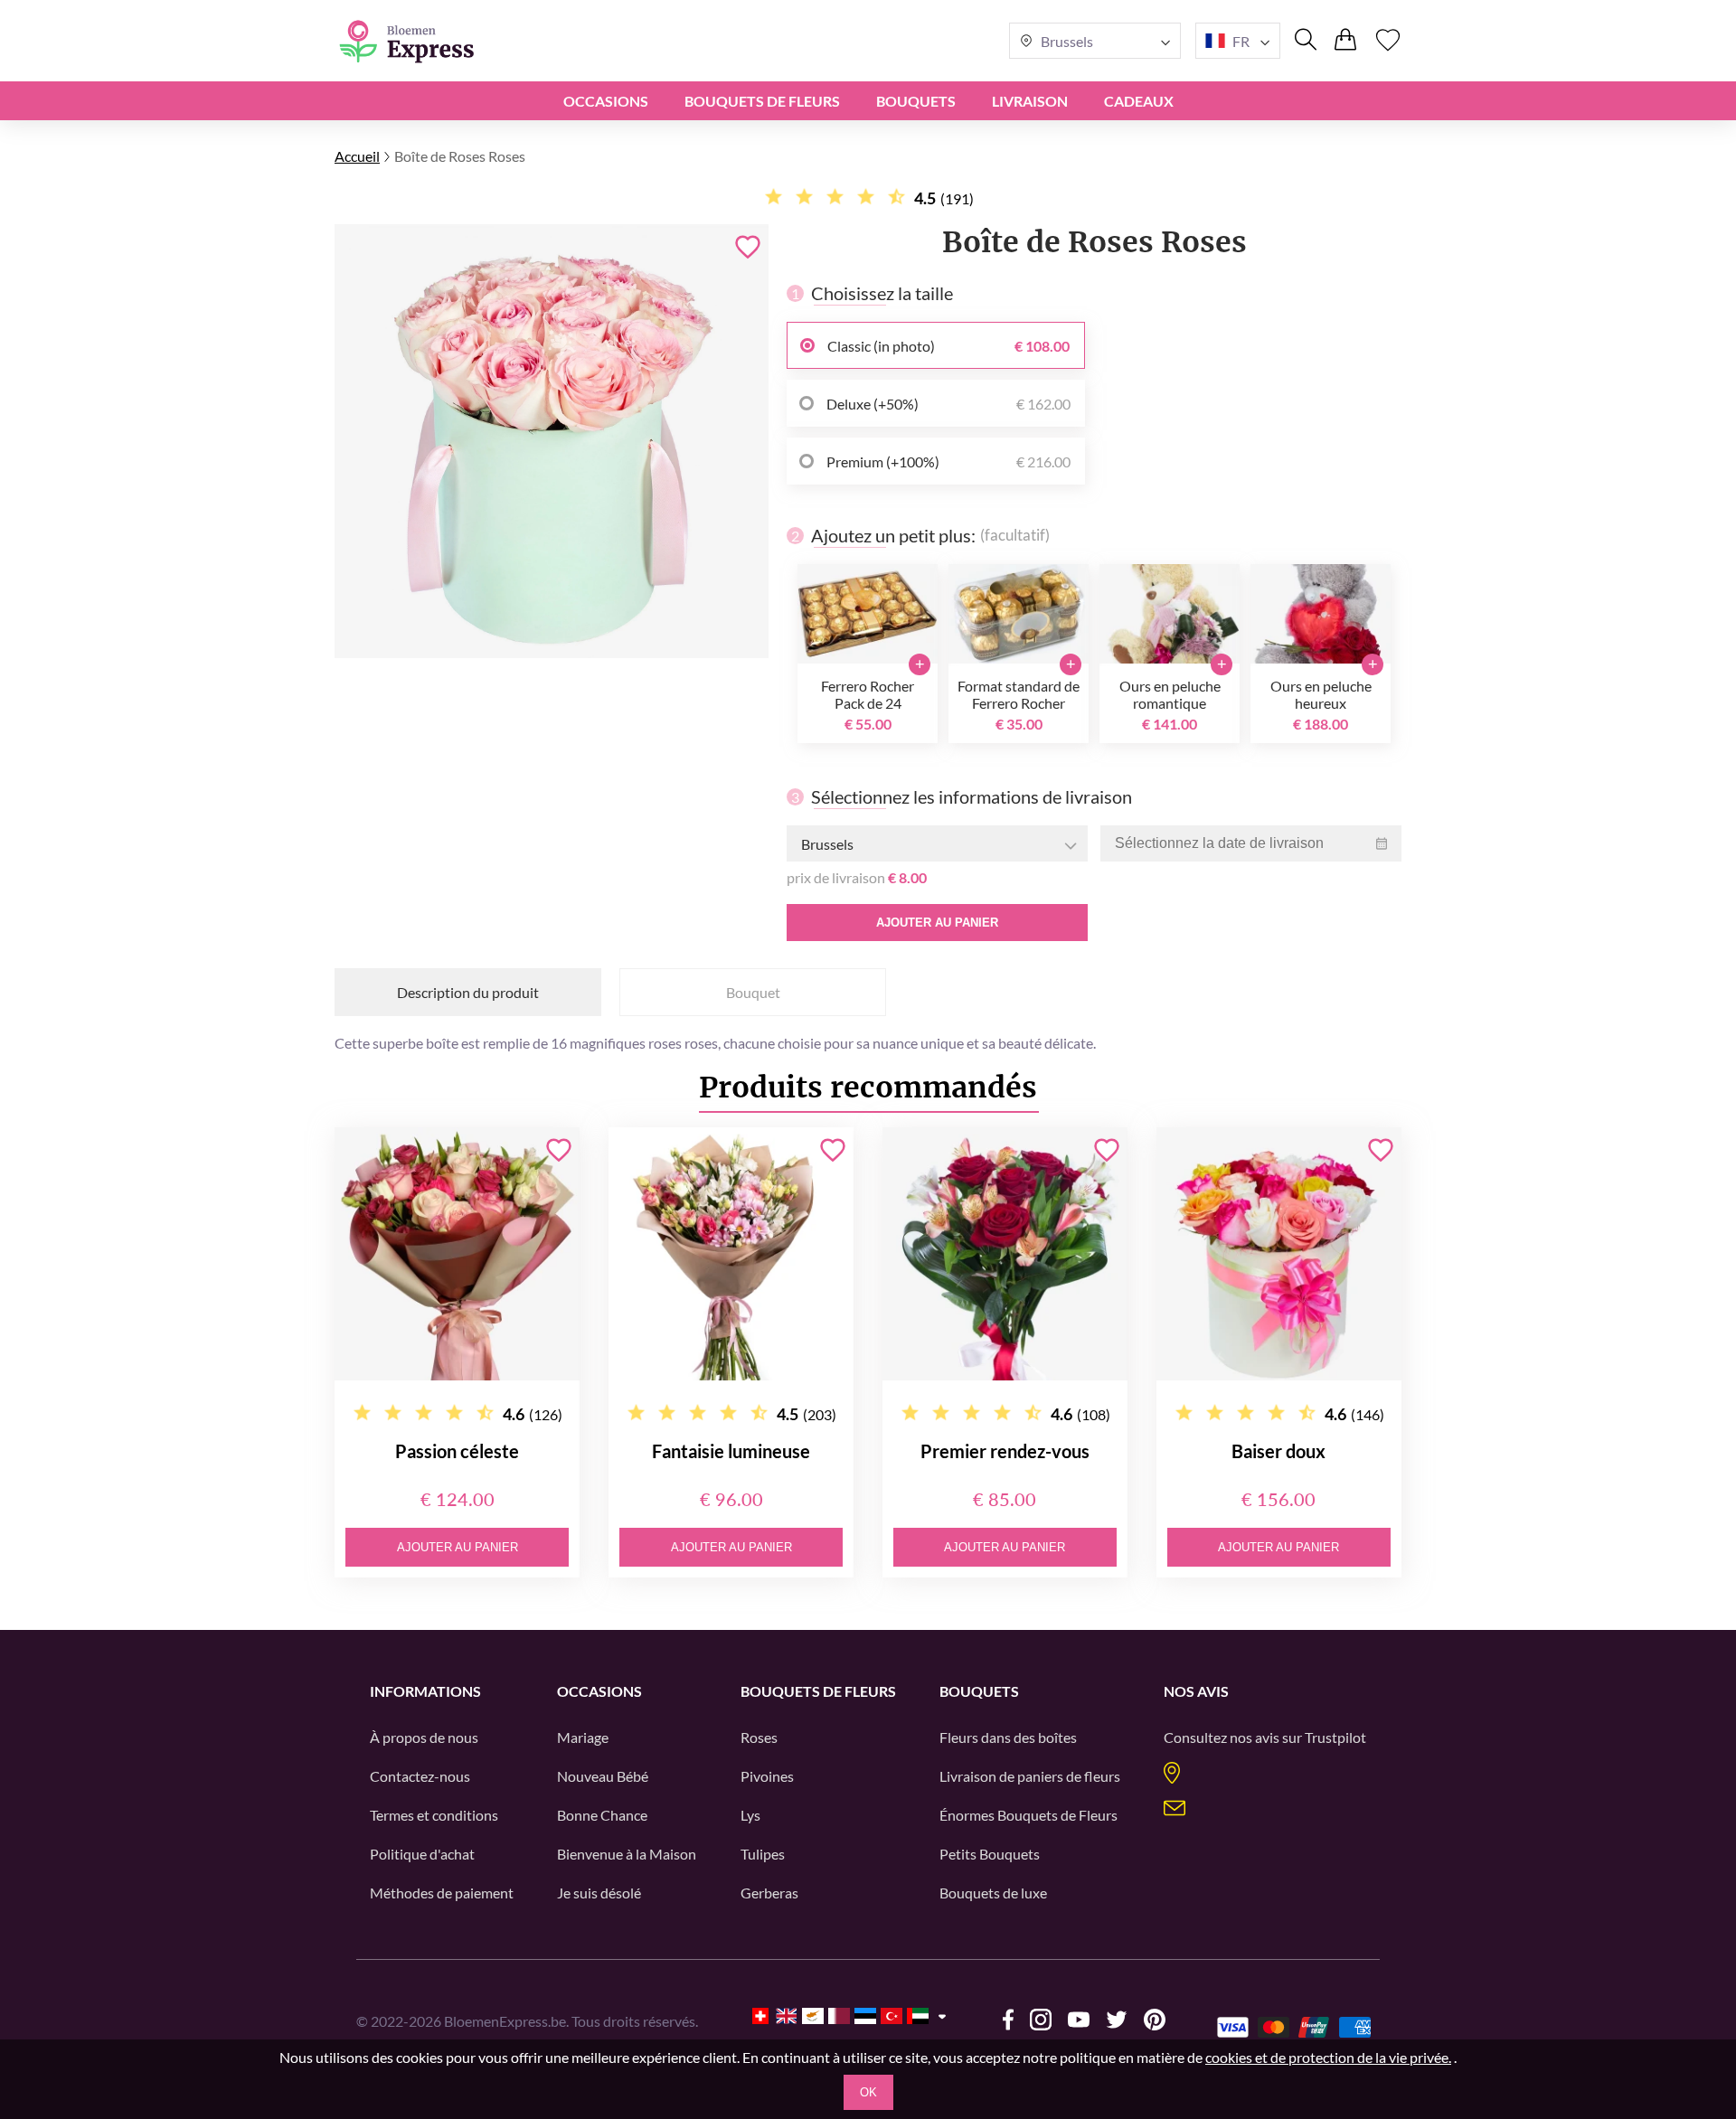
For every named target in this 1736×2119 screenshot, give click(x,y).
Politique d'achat (422, 1854)
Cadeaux (1139, 101)
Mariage (583, 1737)
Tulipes (763, 1854)
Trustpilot (1335, 1737)
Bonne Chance (602, 1815)
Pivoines (767, 1776)
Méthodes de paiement (442, 1893)
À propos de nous (424, 1737)
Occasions (606, 101)
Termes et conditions (434, 1815)
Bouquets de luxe (993, 1893)
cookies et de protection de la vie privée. (1328, 2057)
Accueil (357, 156)
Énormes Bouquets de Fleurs (1028, 1815)
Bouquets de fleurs (762, 101)
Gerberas (769, 1893)
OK (868, 2092)
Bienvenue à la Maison (627, 1854)
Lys (750, 1815)
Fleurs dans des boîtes (1008, 1737)
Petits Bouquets (990, 1854)
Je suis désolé (599, 1893)
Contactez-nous (420, 1776)
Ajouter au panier (937, 923)
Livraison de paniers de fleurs (1030, 1776)
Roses (759, 1737)
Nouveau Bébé (603, 1776)
